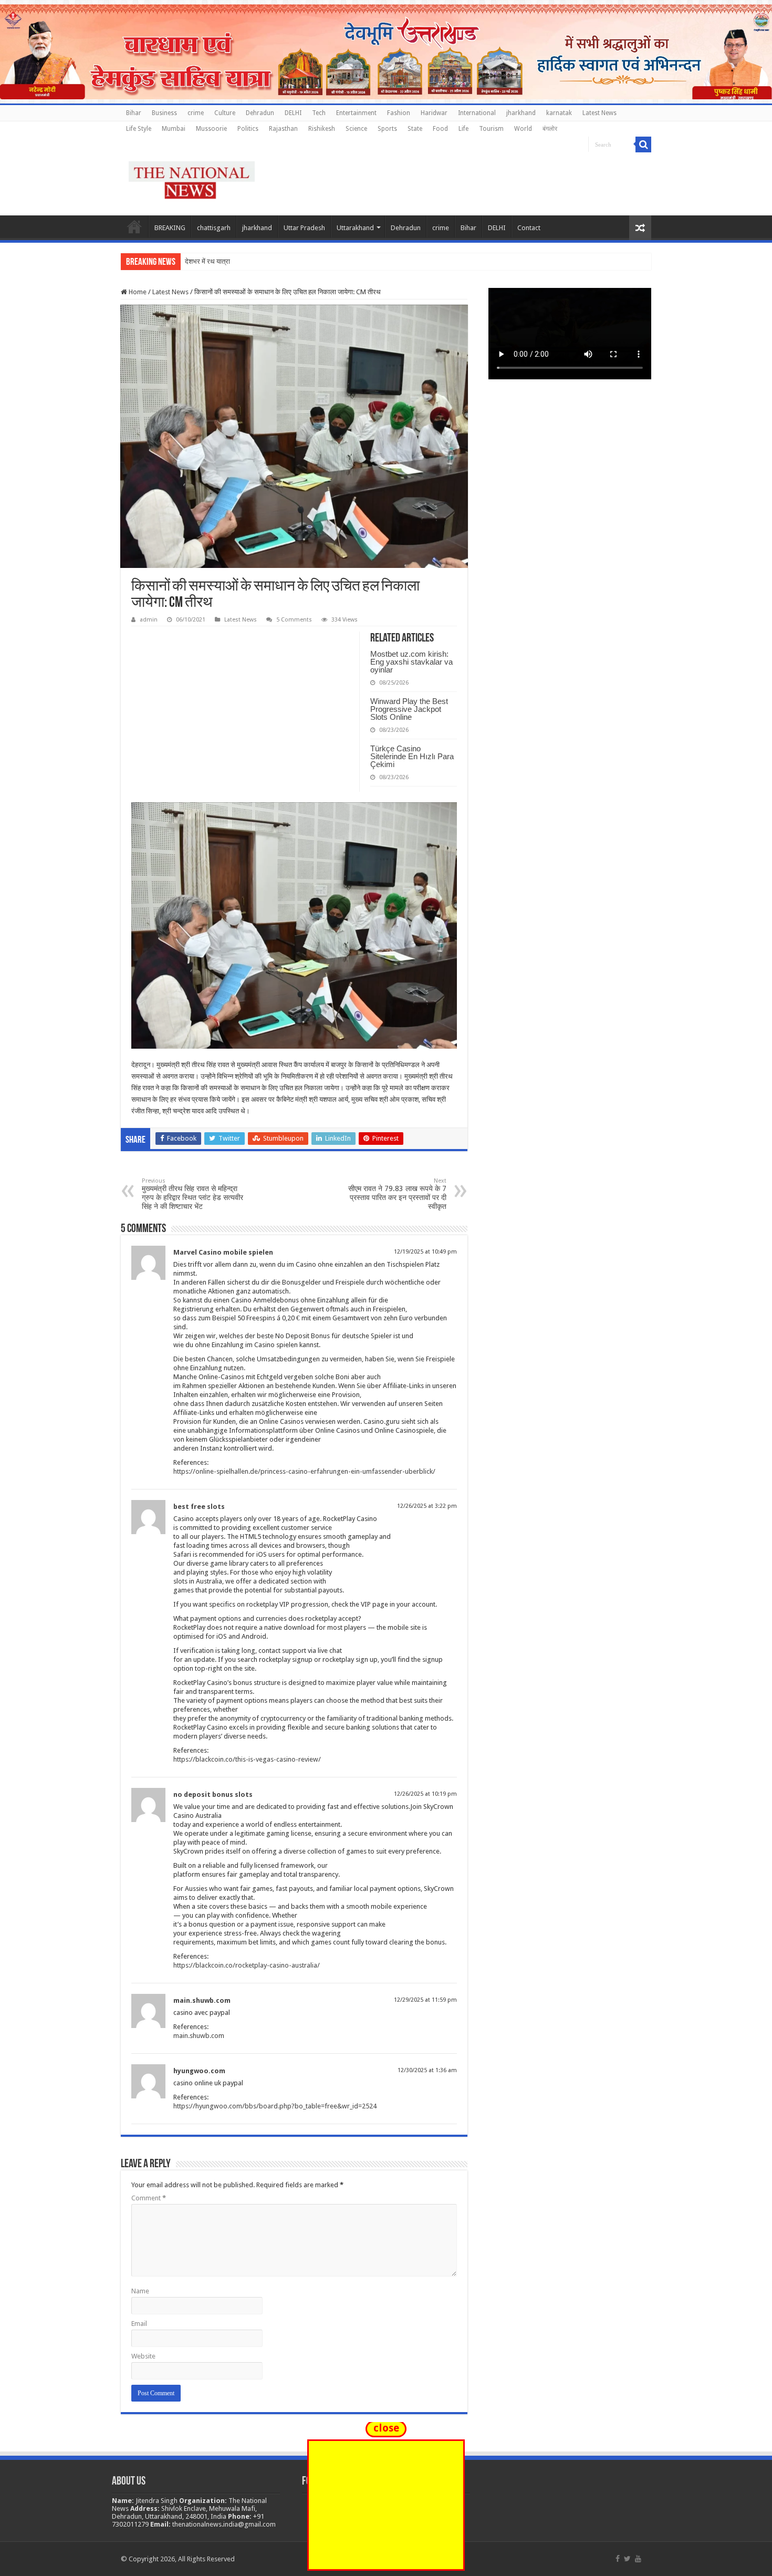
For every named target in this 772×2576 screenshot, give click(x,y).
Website (143, 2356)
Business (164, 113)
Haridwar (434, 113)
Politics (248, 129)
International (477, 113)
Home (134, 226)
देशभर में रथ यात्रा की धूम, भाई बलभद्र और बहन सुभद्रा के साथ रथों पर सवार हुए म (286, 261)
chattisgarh (214, 228)
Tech (319, 113)
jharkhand (521, 113)
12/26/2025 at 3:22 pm (427, 1506)
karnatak (559, 113)
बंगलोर (550, 129)
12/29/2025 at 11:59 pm (425, 2000)
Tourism (491, 129)
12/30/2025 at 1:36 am (427, 2070)
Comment (149, 2198)
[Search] (643, 144)
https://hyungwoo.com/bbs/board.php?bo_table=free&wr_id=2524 (275, 2106)
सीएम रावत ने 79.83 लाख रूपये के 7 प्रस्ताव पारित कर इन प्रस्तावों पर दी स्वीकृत (397, 1194)
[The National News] (192, 178)
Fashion (399, 113)
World (523, 129)
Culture (225, 113)
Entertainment (356, 113)
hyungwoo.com (199, 2071)
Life (463, 129)
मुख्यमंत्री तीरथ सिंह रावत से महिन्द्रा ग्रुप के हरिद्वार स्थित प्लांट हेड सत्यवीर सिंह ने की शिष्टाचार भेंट (192, 1194)
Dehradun (260, 113)
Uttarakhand (355, 228)
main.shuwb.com (202, 2000)
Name (140, 2291)
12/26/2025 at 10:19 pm (425, 1794)
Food (440, 129)
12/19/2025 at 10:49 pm (425, 1252)
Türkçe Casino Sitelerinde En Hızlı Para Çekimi (412, 756)
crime (196, 113)
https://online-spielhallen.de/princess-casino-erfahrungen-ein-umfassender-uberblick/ (304, 1471)
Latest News (599, 113)
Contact (529, 228)
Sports (387, 129)
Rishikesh (322, 129)
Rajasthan (283, 129)
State (415, 129)
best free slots (199, 1507)
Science (356, 129)
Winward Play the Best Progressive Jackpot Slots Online (409, 709)
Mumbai (174, 129)
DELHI (293, 113)
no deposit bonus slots (213, 1794)
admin (149, 620)
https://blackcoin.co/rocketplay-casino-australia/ (247, 1965)
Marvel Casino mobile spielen (223, 1252)
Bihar (134, 113)
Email (139, 2324)
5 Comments (294, 620)
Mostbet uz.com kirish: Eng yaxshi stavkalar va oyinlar (411, 662)
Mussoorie (211, 129)
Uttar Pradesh (304, 228)
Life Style (139, 129)
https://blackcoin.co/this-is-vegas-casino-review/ (247, 1759)
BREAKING (170, 228)
